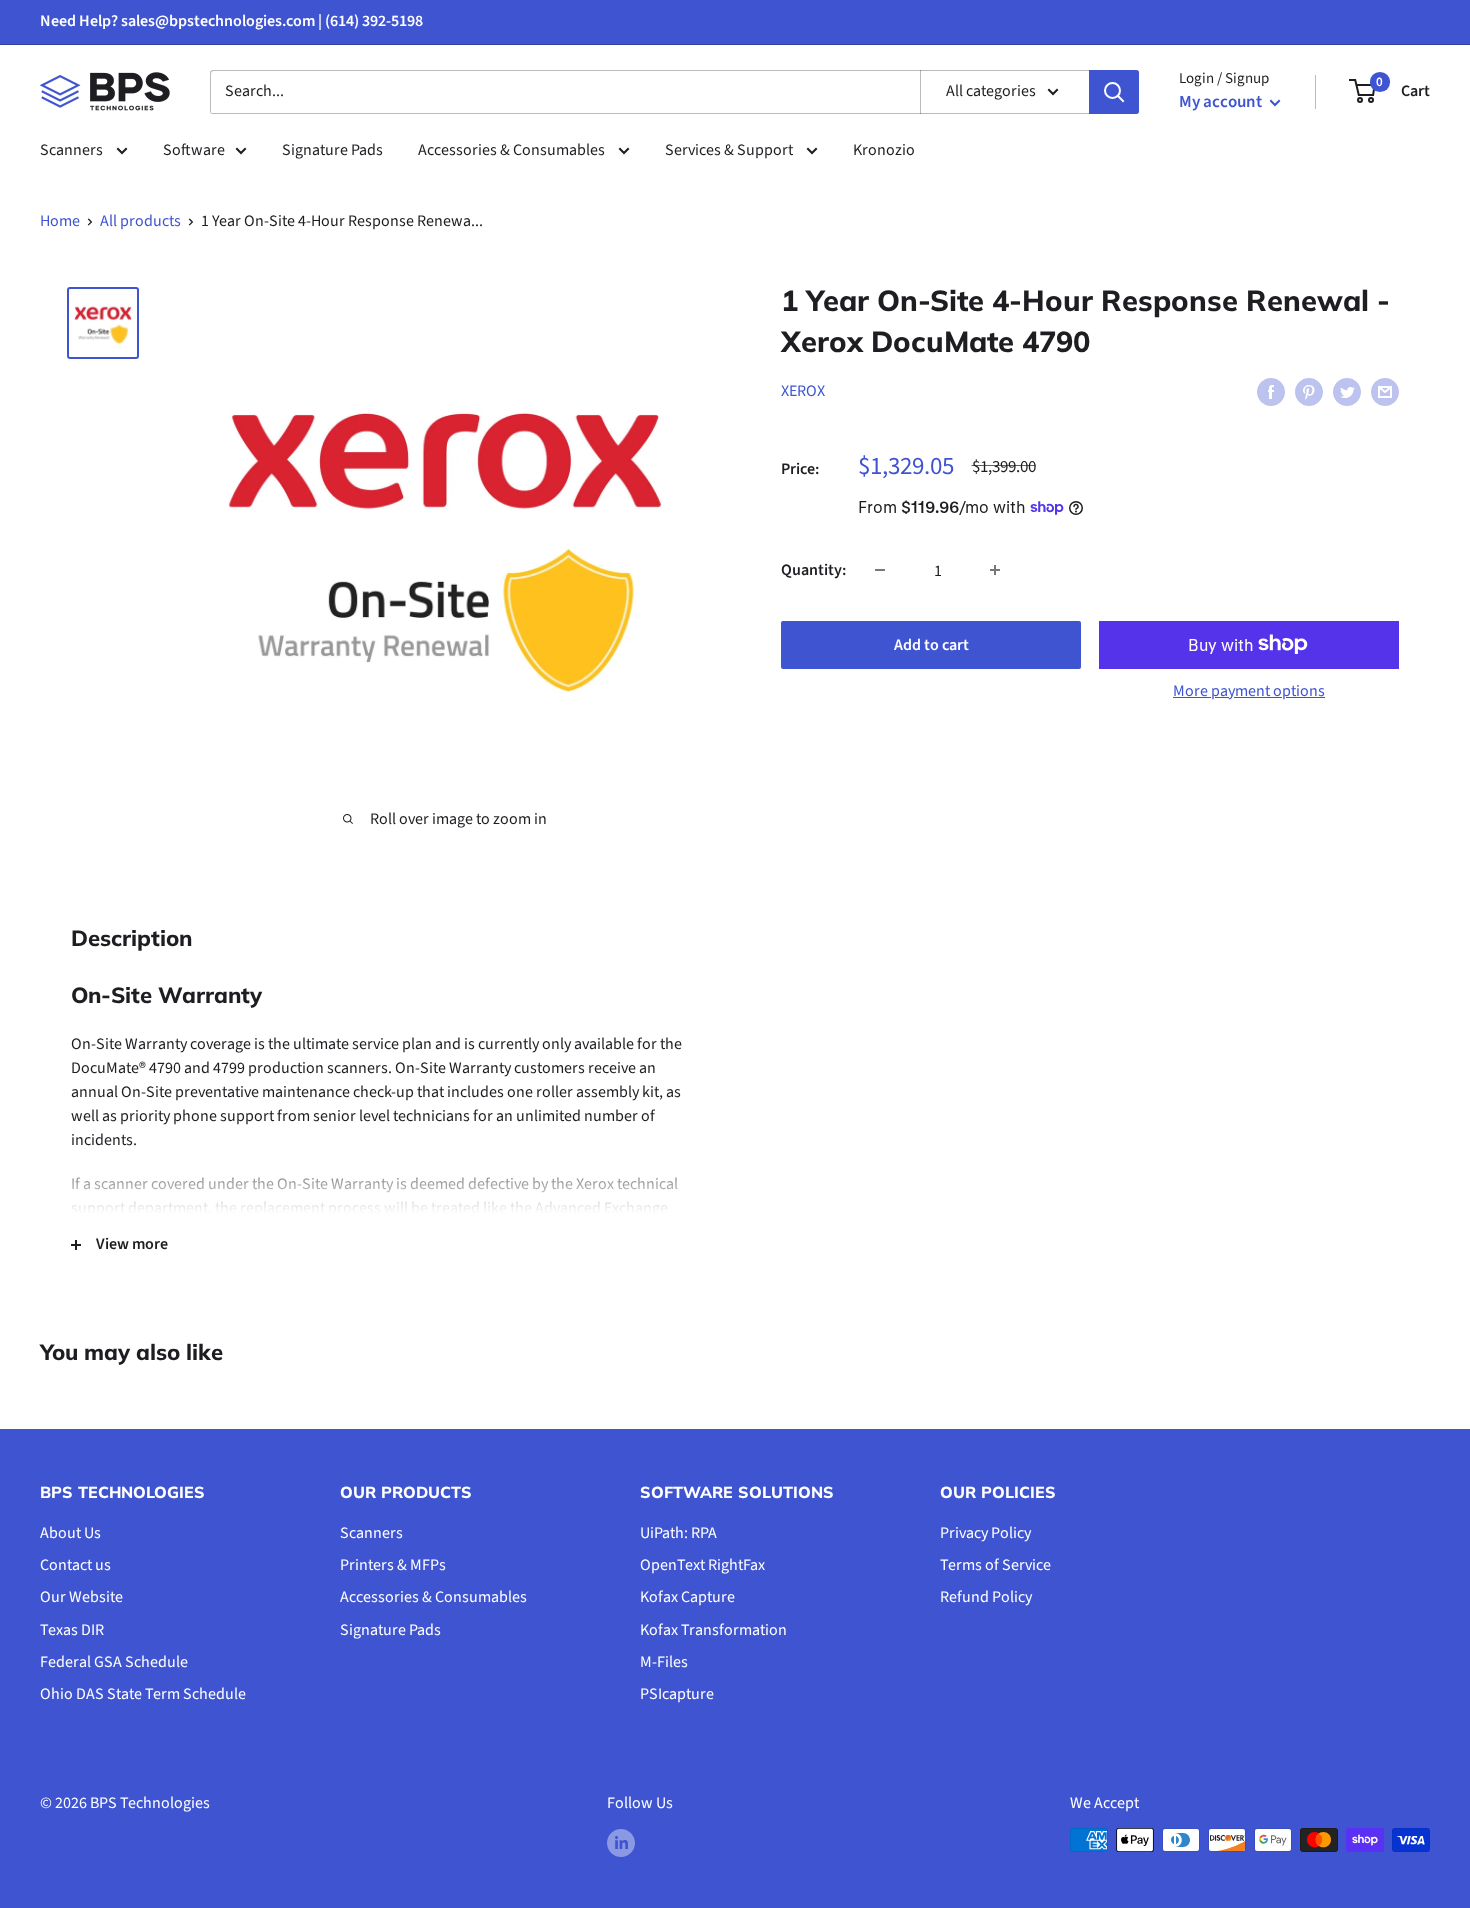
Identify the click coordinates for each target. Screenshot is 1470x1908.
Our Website (81, 1597)
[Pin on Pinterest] (1309, 391)
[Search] (1114, 92)
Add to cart (931, 644)
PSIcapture (677, 1694)
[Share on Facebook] (1271, 391)
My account (1222, 102)
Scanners (73, 150)
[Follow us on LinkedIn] (621, 1843)
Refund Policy (986, 1597)
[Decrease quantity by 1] (880, 570)
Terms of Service (995, 1565)
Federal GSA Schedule (114, 1662)
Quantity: (813, 569)
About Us (70, 1533)
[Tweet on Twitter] (1347, 391)
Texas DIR (72, 1630)
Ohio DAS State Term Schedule (143, 1694)
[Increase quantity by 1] (995, 570)
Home (60, 221)
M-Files (664, 1662)
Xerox (803, 390)
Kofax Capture (687, 1597)
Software (194, 150)
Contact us (75, 1565)
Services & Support (730, 150)
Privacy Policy (985, 1533)
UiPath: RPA (678, 1533)
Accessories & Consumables (513, 150)
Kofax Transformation (713, 1630)
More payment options (1249, 690)
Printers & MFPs (393, 1565)
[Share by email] (1385, 391)
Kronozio (884, 150)
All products (140, 221)
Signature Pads (332, 150)
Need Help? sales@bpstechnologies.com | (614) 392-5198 (231, 21)
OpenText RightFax (702, 1565)
